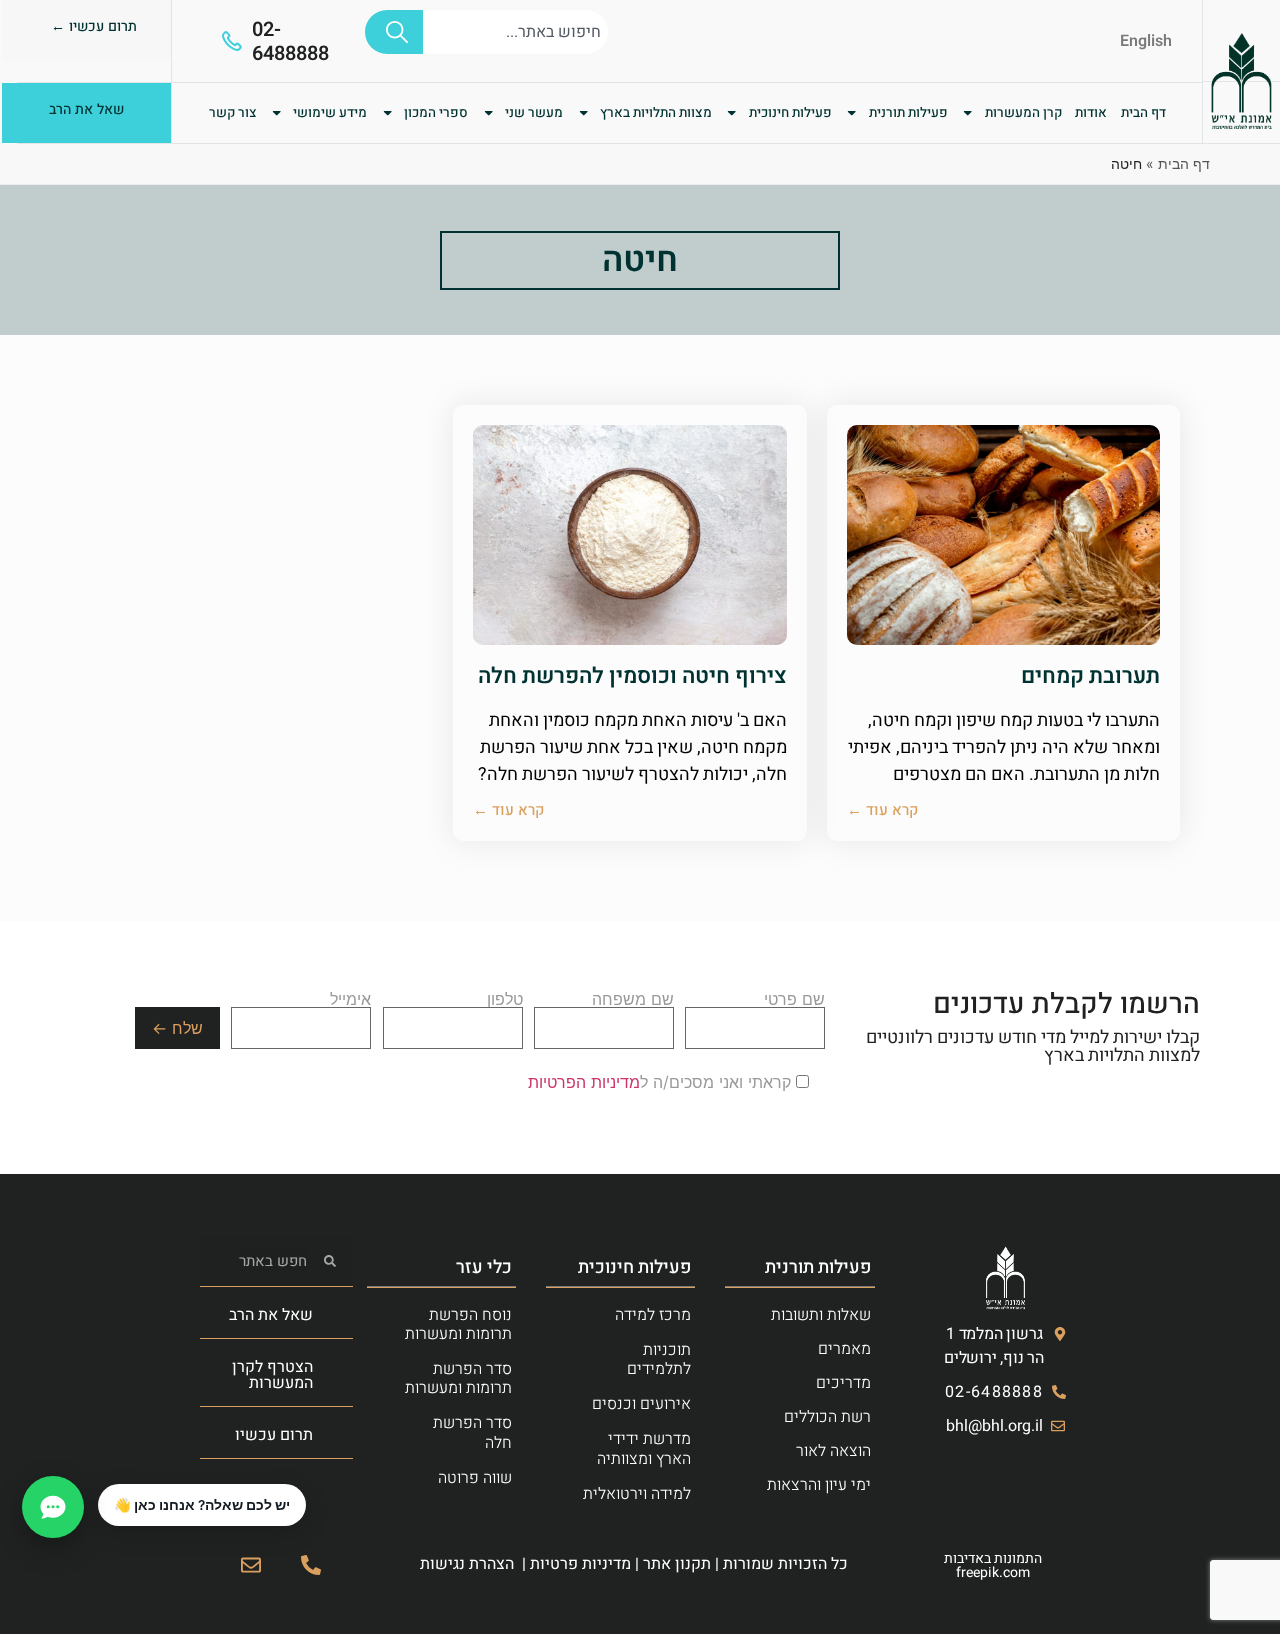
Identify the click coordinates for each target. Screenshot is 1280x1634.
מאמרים (844, 1349)
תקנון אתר (677, 1564)
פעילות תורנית (908, 113)
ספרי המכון (436, 113)
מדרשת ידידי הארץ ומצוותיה (644, 1448)
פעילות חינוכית (790, 113)
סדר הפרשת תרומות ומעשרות (458, 1378)
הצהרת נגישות (467, 1564)
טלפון (505, 1000)
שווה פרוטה (475, 1478)
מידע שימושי (330, 113)
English (1146, 41)
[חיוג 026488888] (311, 1565)
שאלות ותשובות (821, 1315)
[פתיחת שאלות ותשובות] (53, 1507)
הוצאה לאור (833, 1451)
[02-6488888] (232, 41)
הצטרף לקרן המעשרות (272, 1375)
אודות (1091, 113)
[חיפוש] (394, 32)
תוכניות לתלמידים (659, 1359)
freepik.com (993, 1572)
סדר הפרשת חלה (472, 1432)
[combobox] (515, 32)
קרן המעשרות (1023, 113)
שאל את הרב (271, 1315)
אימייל (350, 1000)
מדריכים (843, 1383)
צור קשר (233, 113)
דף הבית (1143, 113)
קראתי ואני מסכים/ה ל (662, 1082)
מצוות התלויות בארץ (656, 113)
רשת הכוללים (827, 1417)
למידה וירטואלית (637, 1494)
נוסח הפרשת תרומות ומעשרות (458, 1324)
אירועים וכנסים (641, 1404)
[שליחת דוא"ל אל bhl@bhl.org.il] (251, 1565)
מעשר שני (534, 113)
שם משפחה (633, 1000)
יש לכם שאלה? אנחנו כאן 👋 (202, 1505)
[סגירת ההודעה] (99, 1485)
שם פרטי (794, 1000)
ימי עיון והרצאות (819, 1485)
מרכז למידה (653, 1315)
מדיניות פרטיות (580, 1564)
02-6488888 (290, 41)
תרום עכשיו (274, 1435)
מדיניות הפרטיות (584, 1082)
